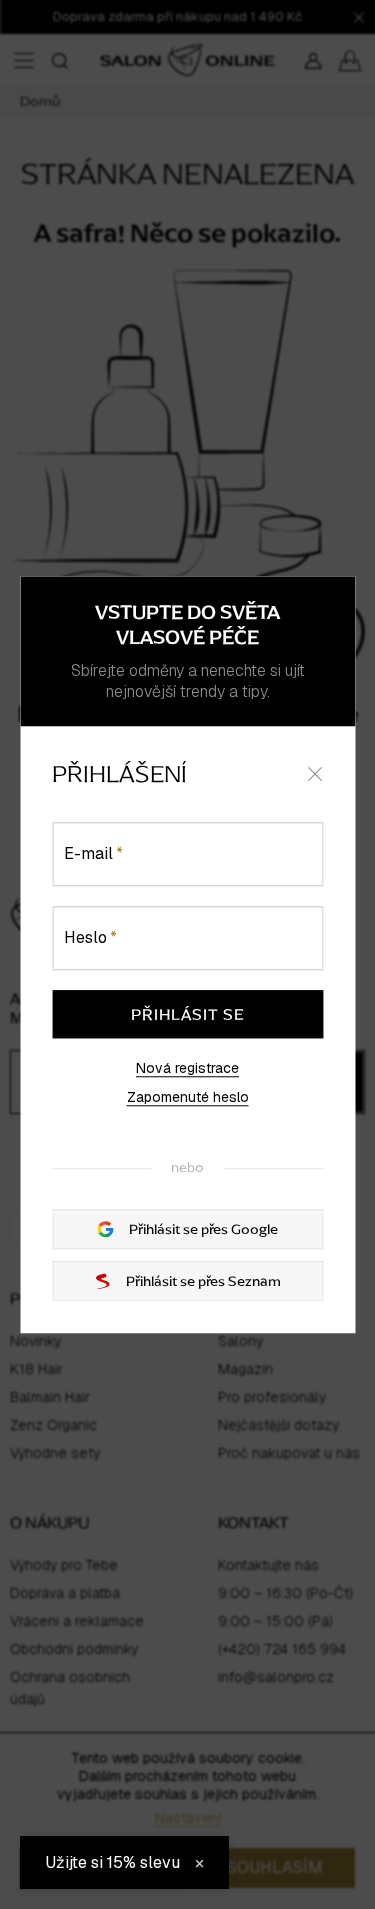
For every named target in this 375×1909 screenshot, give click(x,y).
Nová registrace (187, 1068)
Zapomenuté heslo (188, 1098)
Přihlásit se (188, 1014)
